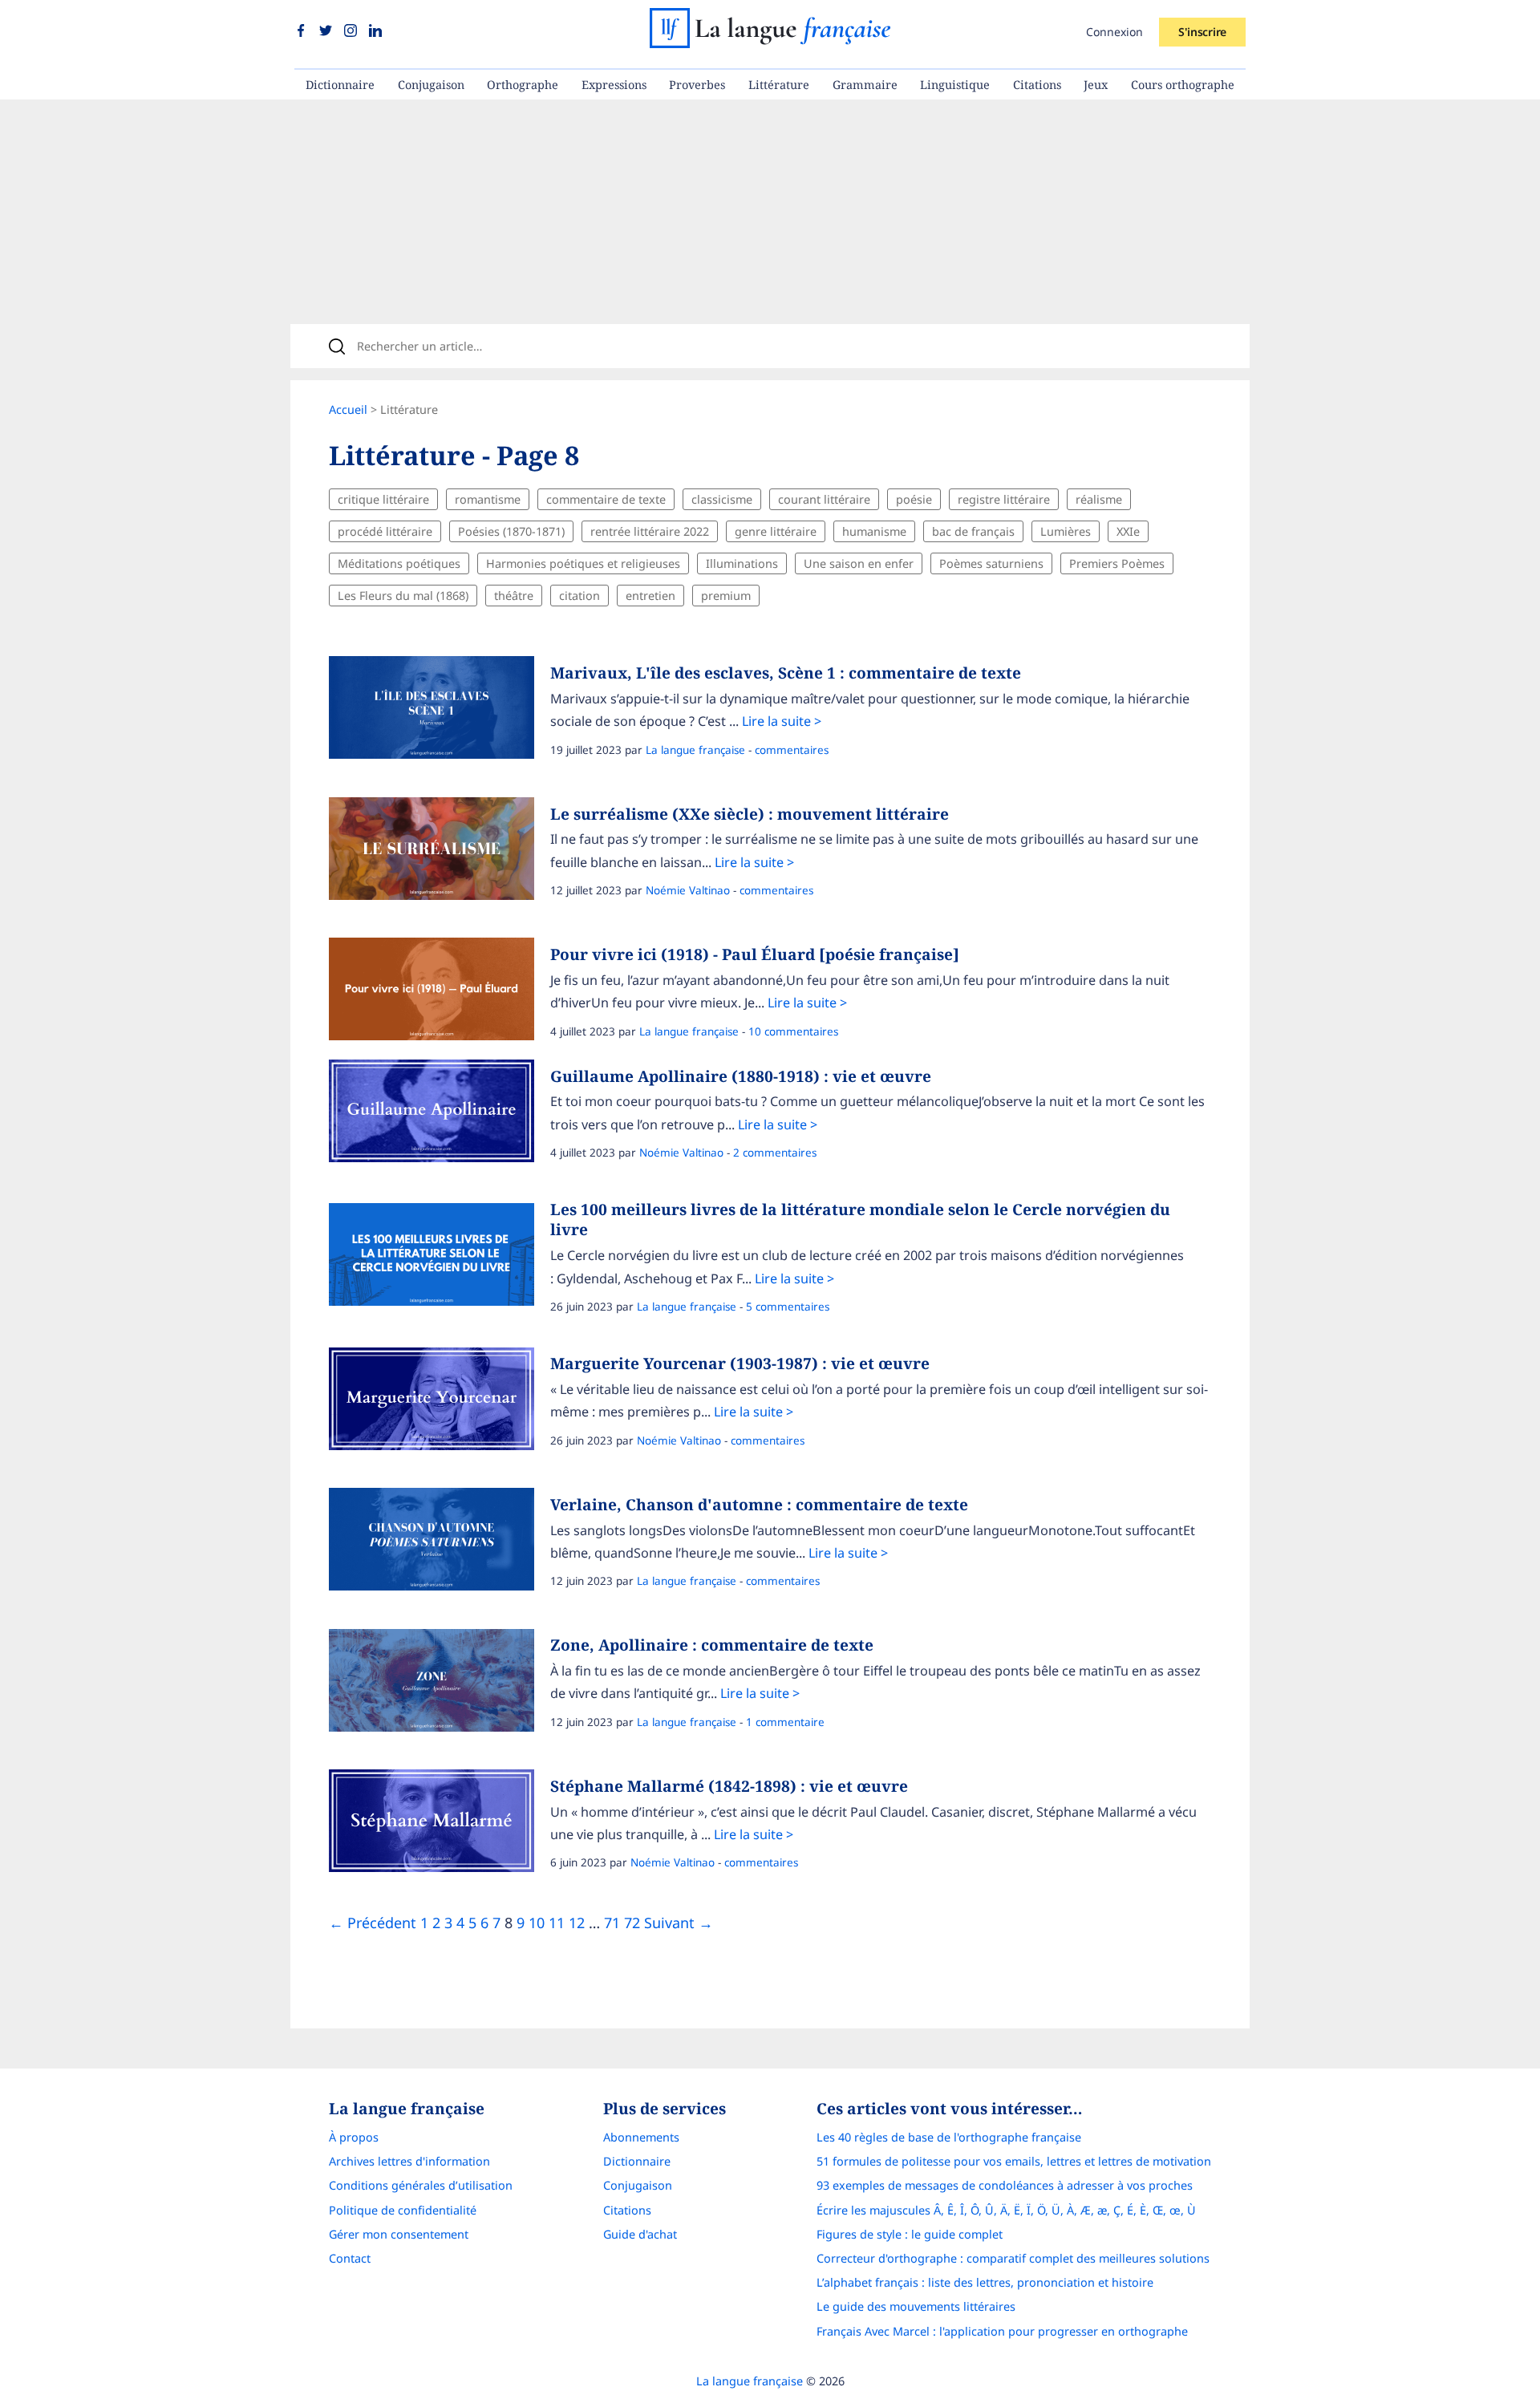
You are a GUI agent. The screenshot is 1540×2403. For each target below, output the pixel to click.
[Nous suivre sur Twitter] (328, 31)
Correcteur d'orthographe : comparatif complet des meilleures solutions (1013, 2258)
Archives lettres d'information (409, 2161)
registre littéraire (1004, 499)
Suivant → (679, 1923)
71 (612, 1923)
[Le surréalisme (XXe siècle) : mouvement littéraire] (440, 853)
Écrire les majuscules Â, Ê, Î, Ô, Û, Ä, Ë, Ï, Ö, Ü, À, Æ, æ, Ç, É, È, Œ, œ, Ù (1006, 2210)
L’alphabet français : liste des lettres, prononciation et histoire (985, 2282)
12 (577, 1923)
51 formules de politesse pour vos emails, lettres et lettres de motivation (1014, 2161)
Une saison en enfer (859, 563)
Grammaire (865, 85)
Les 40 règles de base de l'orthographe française (949, 2137)
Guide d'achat (640, 2234)
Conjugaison (431, 85)
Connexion (1114, 32)
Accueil (348, 409)
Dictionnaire (340, 85)
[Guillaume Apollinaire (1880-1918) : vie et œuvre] (440, 1115)
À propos (354, 2137)
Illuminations (742, 563)
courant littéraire (824, 499)
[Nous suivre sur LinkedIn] (375, 31)
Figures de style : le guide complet (910, 2234)
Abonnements (641, 2137)
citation (580, 596)
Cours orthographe (1183, 85)
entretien (650, 596)
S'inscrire (1202, 32)
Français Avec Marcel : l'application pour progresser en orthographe (1002, 2331)
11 (557, 1923)
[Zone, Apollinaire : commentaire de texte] (440, 1684)
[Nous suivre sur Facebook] (303, 31)
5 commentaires (788, 1307)
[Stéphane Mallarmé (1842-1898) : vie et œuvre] (440, 1825)
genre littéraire (776, 531)
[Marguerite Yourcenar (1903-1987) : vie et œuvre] (440, 1403)
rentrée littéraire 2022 (650, 531)
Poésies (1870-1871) (511, 531)
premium (726, 596)
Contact (350, 2258)
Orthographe (523, 85)
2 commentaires (775, 1153)
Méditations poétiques (399, 563)
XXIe (1128, 531)
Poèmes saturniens (991, 563)
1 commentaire (785, 1722)
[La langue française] (770, 43)
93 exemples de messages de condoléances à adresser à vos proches (1005, 2185)
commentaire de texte (606, 499)
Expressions (614, 85)
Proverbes (697, 85)
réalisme (1099, 499)
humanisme (874, 531)
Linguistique (955, 85)
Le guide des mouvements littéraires (916, 2306)
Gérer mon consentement (399, 2234)
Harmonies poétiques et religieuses (583, 563)
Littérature (779, 85)
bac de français (973, 531)
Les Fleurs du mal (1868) (403, 596)
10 (537, 1923)
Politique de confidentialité (403, 2210)
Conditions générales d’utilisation (421, 2185)
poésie (914, 499)
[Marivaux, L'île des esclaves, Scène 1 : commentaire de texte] (440, 711)
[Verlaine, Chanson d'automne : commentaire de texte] (440, 1543)
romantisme (488, 499)
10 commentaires (793, 1031)
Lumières (1066, 531)
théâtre (514, 596)
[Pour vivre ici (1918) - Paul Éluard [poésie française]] (440, 993)
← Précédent (373, 1923)
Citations (1037, 85)
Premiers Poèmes (1117, 563)
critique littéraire (383, 499)
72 (632, 1923)
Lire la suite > (782, 721)
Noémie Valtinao (688, 890)
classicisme (722, 499)
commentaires (792, 750)
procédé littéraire (385, 531)
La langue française (695, 750)
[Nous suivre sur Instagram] (353, 31)
